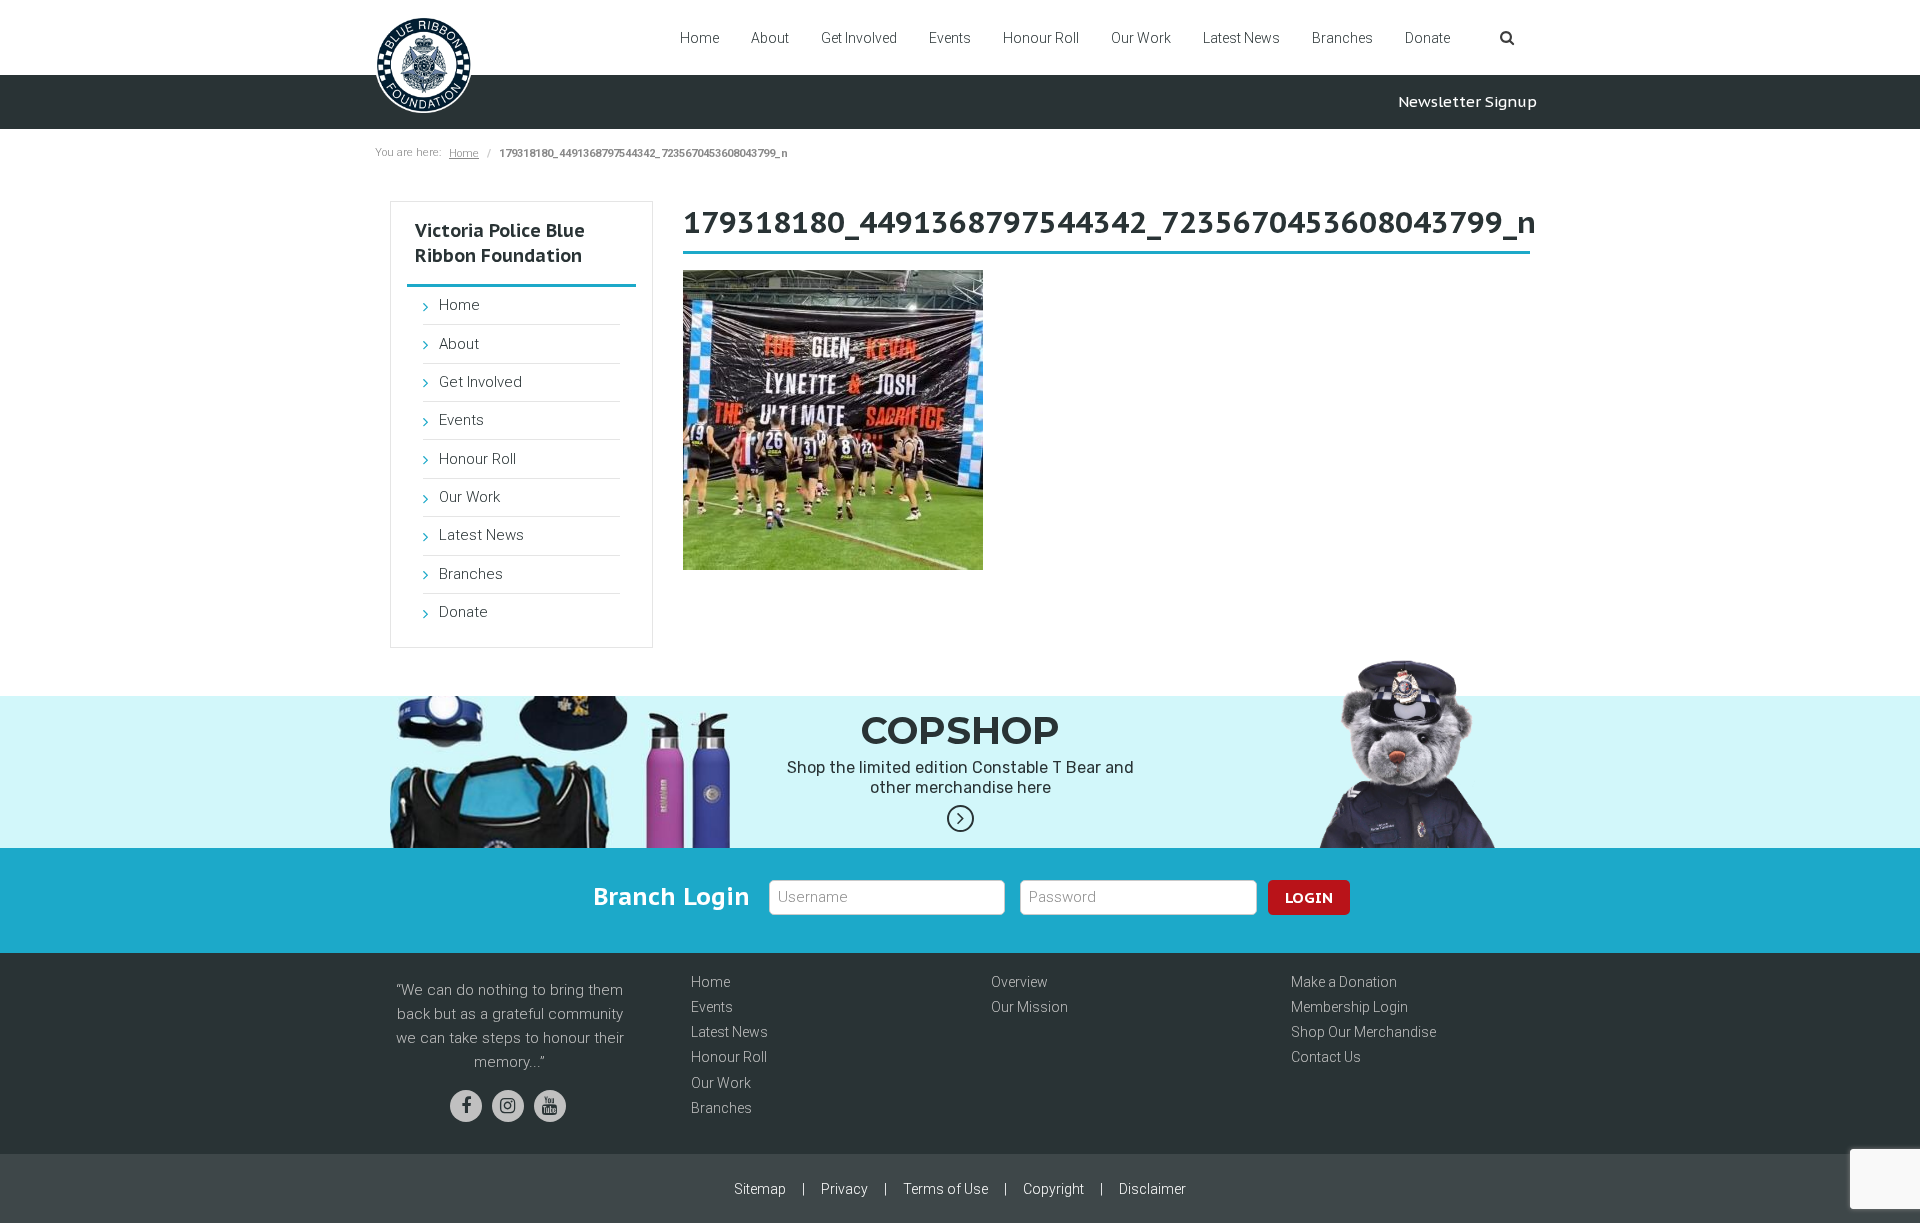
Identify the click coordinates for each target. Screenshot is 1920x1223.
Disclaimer (1152, 1189)
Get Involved (859, 38)
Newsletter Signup (1467, 101)
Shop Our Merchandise (1363, 1032)
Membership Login (1349, 1007)
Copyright (1053, 1189)
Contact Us (1326, 1057)
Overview (1019, 982)
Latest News (1241, 38)
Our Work (1141, 38)
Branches (1342, 38)
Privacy (844, 1189)
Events (950, 38)
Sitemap (760, 1189)
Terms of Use (945, 1189)
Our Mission (1029, 1007)
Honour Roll (1041, 38)
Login (1309, 897)
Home (699, 38)
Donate (1427, 38)
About (770, 38)
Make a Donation (1344, 982)
